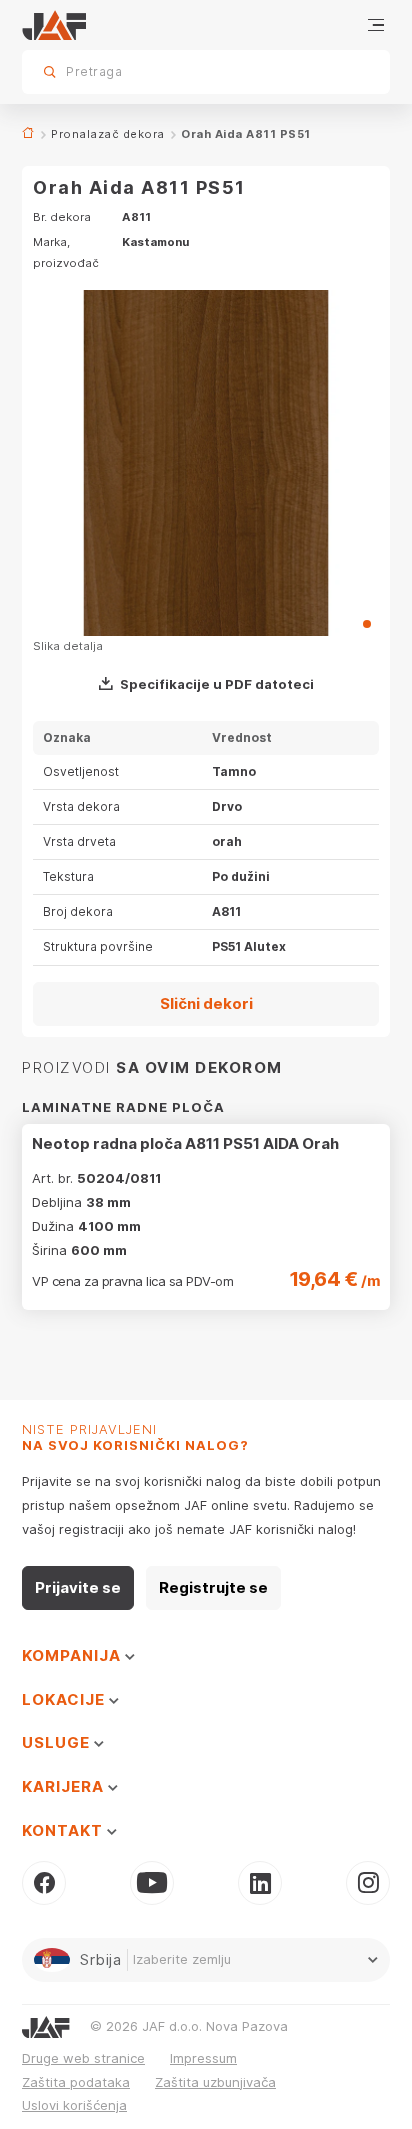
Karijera (65, 1786)
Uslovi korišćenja (74, 2105)
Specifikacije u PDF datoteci (217, 684)
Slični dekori (206, 1003)
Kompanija (73, 1655)
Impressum (203, 2058)
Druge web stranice (83, 2058)
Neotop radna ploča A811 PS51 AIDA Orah (185, 1143)
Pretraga (340, 71)
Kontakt (64, 1830)
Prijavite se (78, 1587)
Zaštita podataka (76, 2082)
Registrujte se (213, 1587)
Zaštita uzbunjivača (215, 2082)
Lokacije (65, 1699)
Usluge (58, 1742)
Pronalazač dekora (108, 134)
